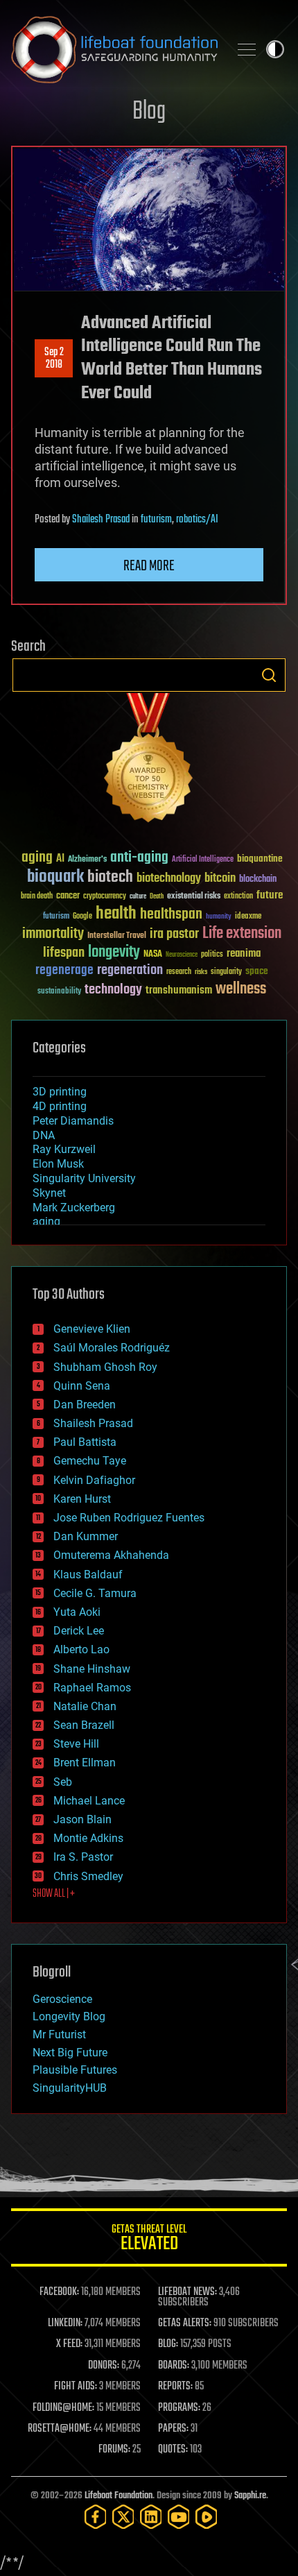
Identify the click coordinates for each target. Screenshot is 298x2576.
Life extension (242, 934)
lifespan (64, 953)
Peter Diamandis (73, 1121)
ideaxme (248, 917)
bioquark (55, 877)
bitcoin (220, 879)
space (257, 971)
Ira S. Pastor (83, 1857)
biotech (110, 877)
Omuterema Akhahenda (111, 1555)
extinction (238, 897)
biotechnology (169, 879)
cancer (68, 896)
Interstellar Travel (117, 936)
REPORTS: (175, 2387)
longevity (114, 953)
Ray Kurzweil (64, 1149)
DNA (44, 1135)
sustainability (59, 992)
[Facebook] (96, 2517)
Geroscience (62, 1999)
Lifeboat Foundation (119, 2496)
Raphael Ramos (92, 1688)
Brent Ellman (85, 1763)
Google (82, 917)
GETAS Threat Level (149, 2240)
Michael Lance (89, 1801)
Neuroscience (182, 956)
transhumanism (179, 990)
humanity (219, 917)
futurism (156, 520)
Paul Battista (85, 1442)
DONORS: (104, 2366)
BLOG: (168, 2344)
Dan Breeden (85, 1405)
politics (212, 955)
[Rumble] (207, 2517)
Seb (63, 1782)
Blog (149, 112)
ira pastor (174, 934)
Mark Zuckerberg (74, 1208)
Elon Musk (58, 1164)
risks (201, 972)
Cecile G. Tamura (95, 1593)
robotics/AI (197, 520)
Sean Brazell (84, 1725)
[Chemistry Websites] (149, 761)
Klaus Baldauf (88, 1575)
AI (60, 859)
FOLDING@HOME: (63, 2408)
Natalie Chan (85, 1706)
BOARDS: (174, 2366)
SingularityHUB (70, 2088)
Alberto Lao (81, 1649)
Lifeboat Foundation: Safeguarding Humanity (114, 49)
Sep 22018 (54, 359)
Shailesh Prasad (101, 520)
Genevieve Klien (92, 1329)
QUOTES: (173, 2450)
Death (157, 897)
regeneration (130, 970)
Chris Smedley (88, 1876)
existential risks (194, 897)
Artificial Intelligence (203, 860)
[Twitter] (123, 2517)
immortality (53, 934)
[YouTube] (179, 2517)
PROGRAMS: (179, 2408)
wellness (241, 989)
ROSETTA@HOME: (60, 2429)
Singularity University (84, 1178)
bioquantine (260, 859)
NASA (153, 955)
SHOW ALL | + (54, 1894)
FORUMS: (114, 2450)
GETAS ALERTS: (185, 2323)
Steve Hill (76, 1744)
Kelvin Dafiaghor (94, 1480)
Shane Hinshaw (92, 1669)
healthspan (171, 915)
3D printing (60, 1092)
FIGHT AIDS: (76, 2387)
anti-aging (139, 858)
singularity (226, 972)
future (270, 895)
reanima (244, 954)
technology (113, 990)
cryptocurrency (105, 897)
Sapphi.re (250, 2496)
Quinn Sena (82, 1386)
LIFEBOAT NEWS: (187, 2292)
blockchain (258, 880)
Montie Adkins (88, 1838)
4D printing (60, 1106)
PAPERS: (173, 2429)
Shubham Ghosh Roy (105, 1367)
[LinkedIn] (151, 2517)
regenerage (64, 971)
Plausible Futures (75, 2070)
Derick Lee (79, 1631)
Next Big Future (70, 2053)
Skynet (49, 1193)
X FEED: (69, 2344)
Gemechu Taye (90, 1461)
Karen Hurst (82, 1499)
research (179, 972)
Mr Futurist (59, 2035)
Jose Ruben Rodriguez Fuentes (129, 1518)
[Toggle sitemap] (247, 49)
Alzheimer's (87, 860)
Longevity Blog (69, 2016)
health (116, 914)
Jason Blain (82, 1819)
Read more (149, 566)
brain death (37, 897)
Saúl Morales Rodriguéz (112, 1348)
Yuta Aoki (77, 1612)
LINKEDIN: (65, 2323)
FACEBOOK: (59, 2292)
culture (138, 897)
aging (37, 858)
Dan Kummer (86, 1536)
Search (269, 675)
